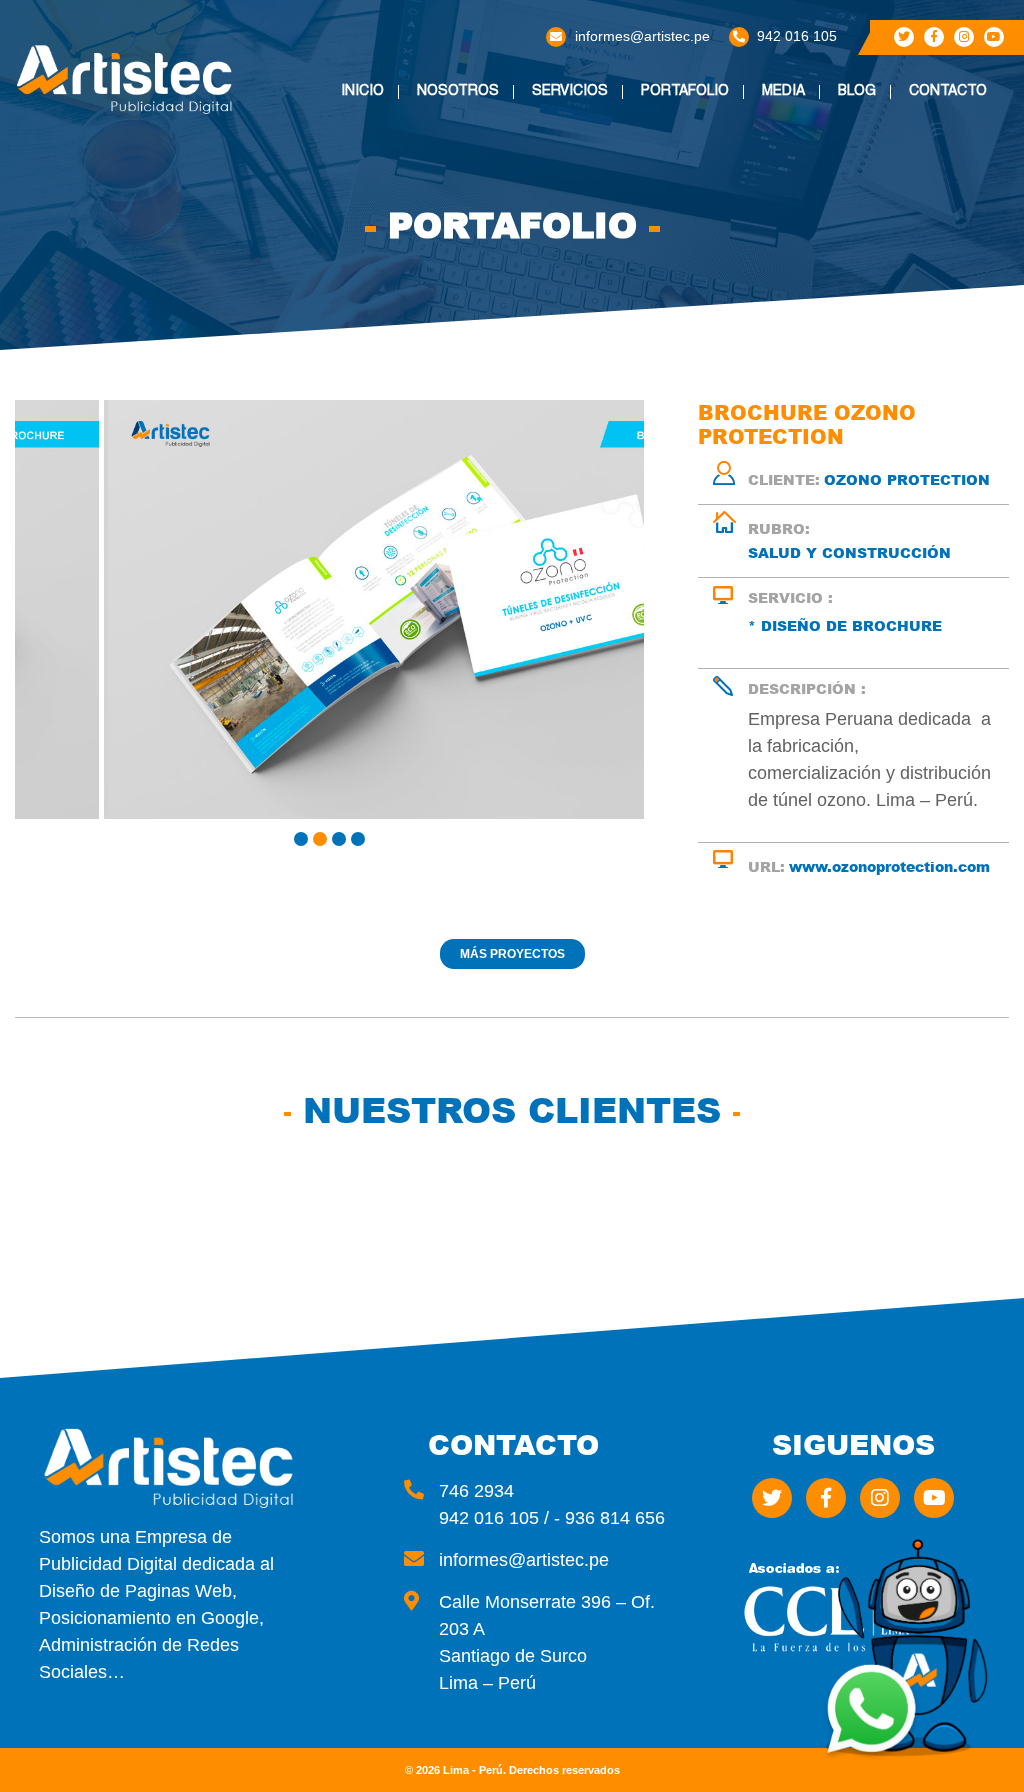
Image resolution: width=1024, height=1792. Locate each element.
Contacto (948, 92)
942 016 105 (797, 36)
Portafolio (685, 92)
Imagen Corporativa (591, 160)
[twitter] (904, 37)
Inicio (362, 92)
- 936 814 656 (609, 1518)
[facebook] (934, 37)
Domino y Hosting (576, 229)
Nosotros (458, 92)
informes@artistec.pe (642, 36)
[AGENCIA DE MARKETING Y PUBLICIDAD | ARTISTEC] (128, 79)
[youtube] (994, 37)
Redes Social (591, 194)
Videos (797, 153)
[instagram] (964, 37)
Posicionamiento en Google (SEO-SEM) (605, 276)
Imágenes (806, 125)
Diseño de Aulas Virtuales (600, 406)
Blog (857, 92)
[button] (301, 839)
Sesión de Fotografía (586, 365)
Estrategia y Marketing (590, 324)
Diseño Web (583, 125)
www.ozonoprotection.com (889, 866)
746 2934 (476, 1491)
